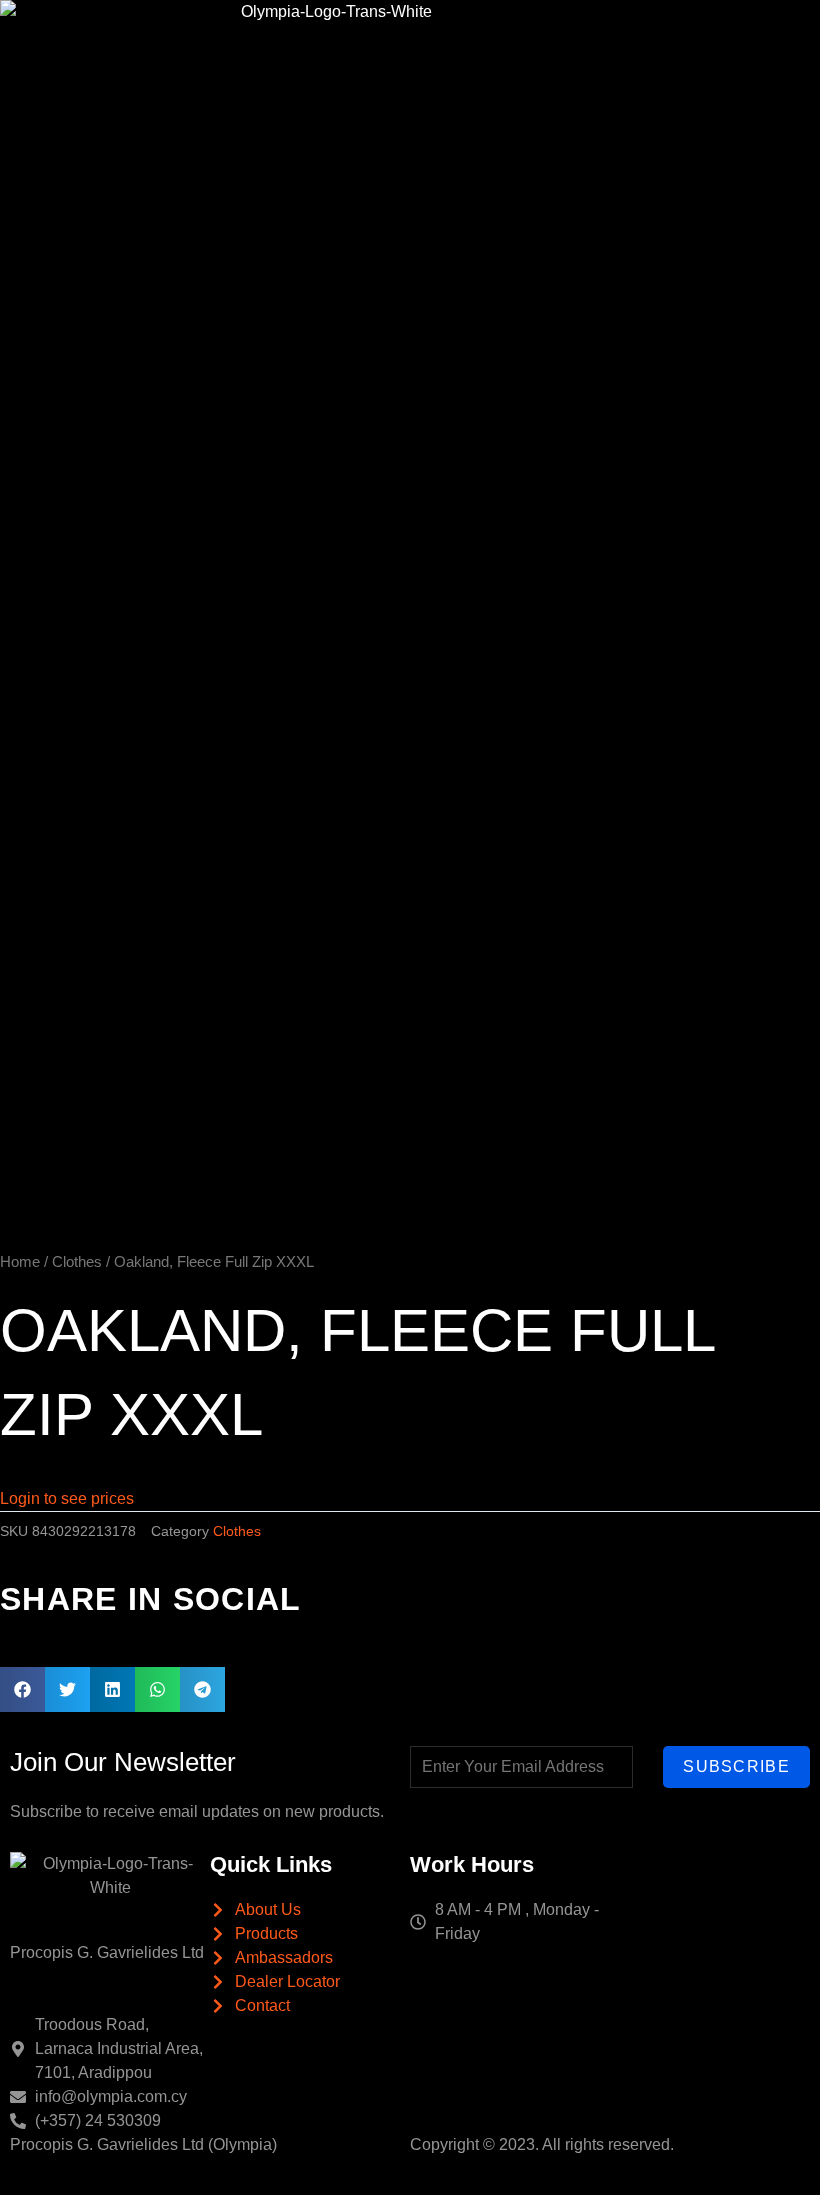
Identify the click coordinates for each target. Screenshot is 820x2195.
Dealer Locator (713, 39)
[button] (22, 1689)
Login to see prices (67, 1498)
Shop (642, 39)
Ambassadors (552, 39)
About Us (374, 39)
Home (307, 39)
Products (451, 39)
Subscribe (736, 1766)
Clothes (77, 1262)
